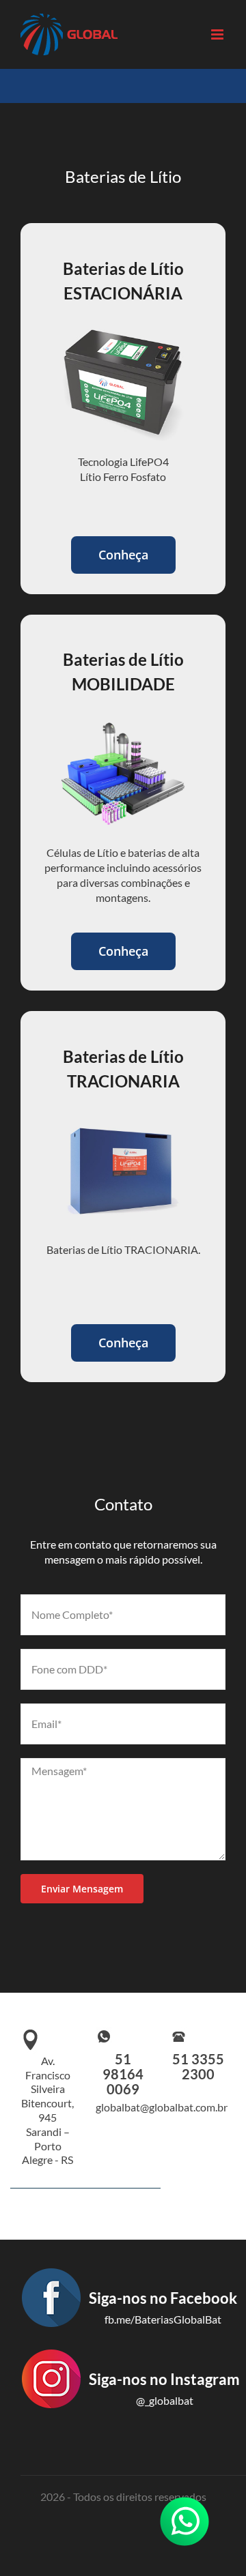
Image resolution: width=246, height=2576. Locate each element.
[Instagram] (130, 2423)
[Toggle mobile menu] (218, 34)
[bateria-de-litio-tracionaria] (123, 1118)
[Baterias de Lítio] (123, 721)
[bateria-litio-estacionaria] (123, 331)
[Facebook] (129, 2341)
